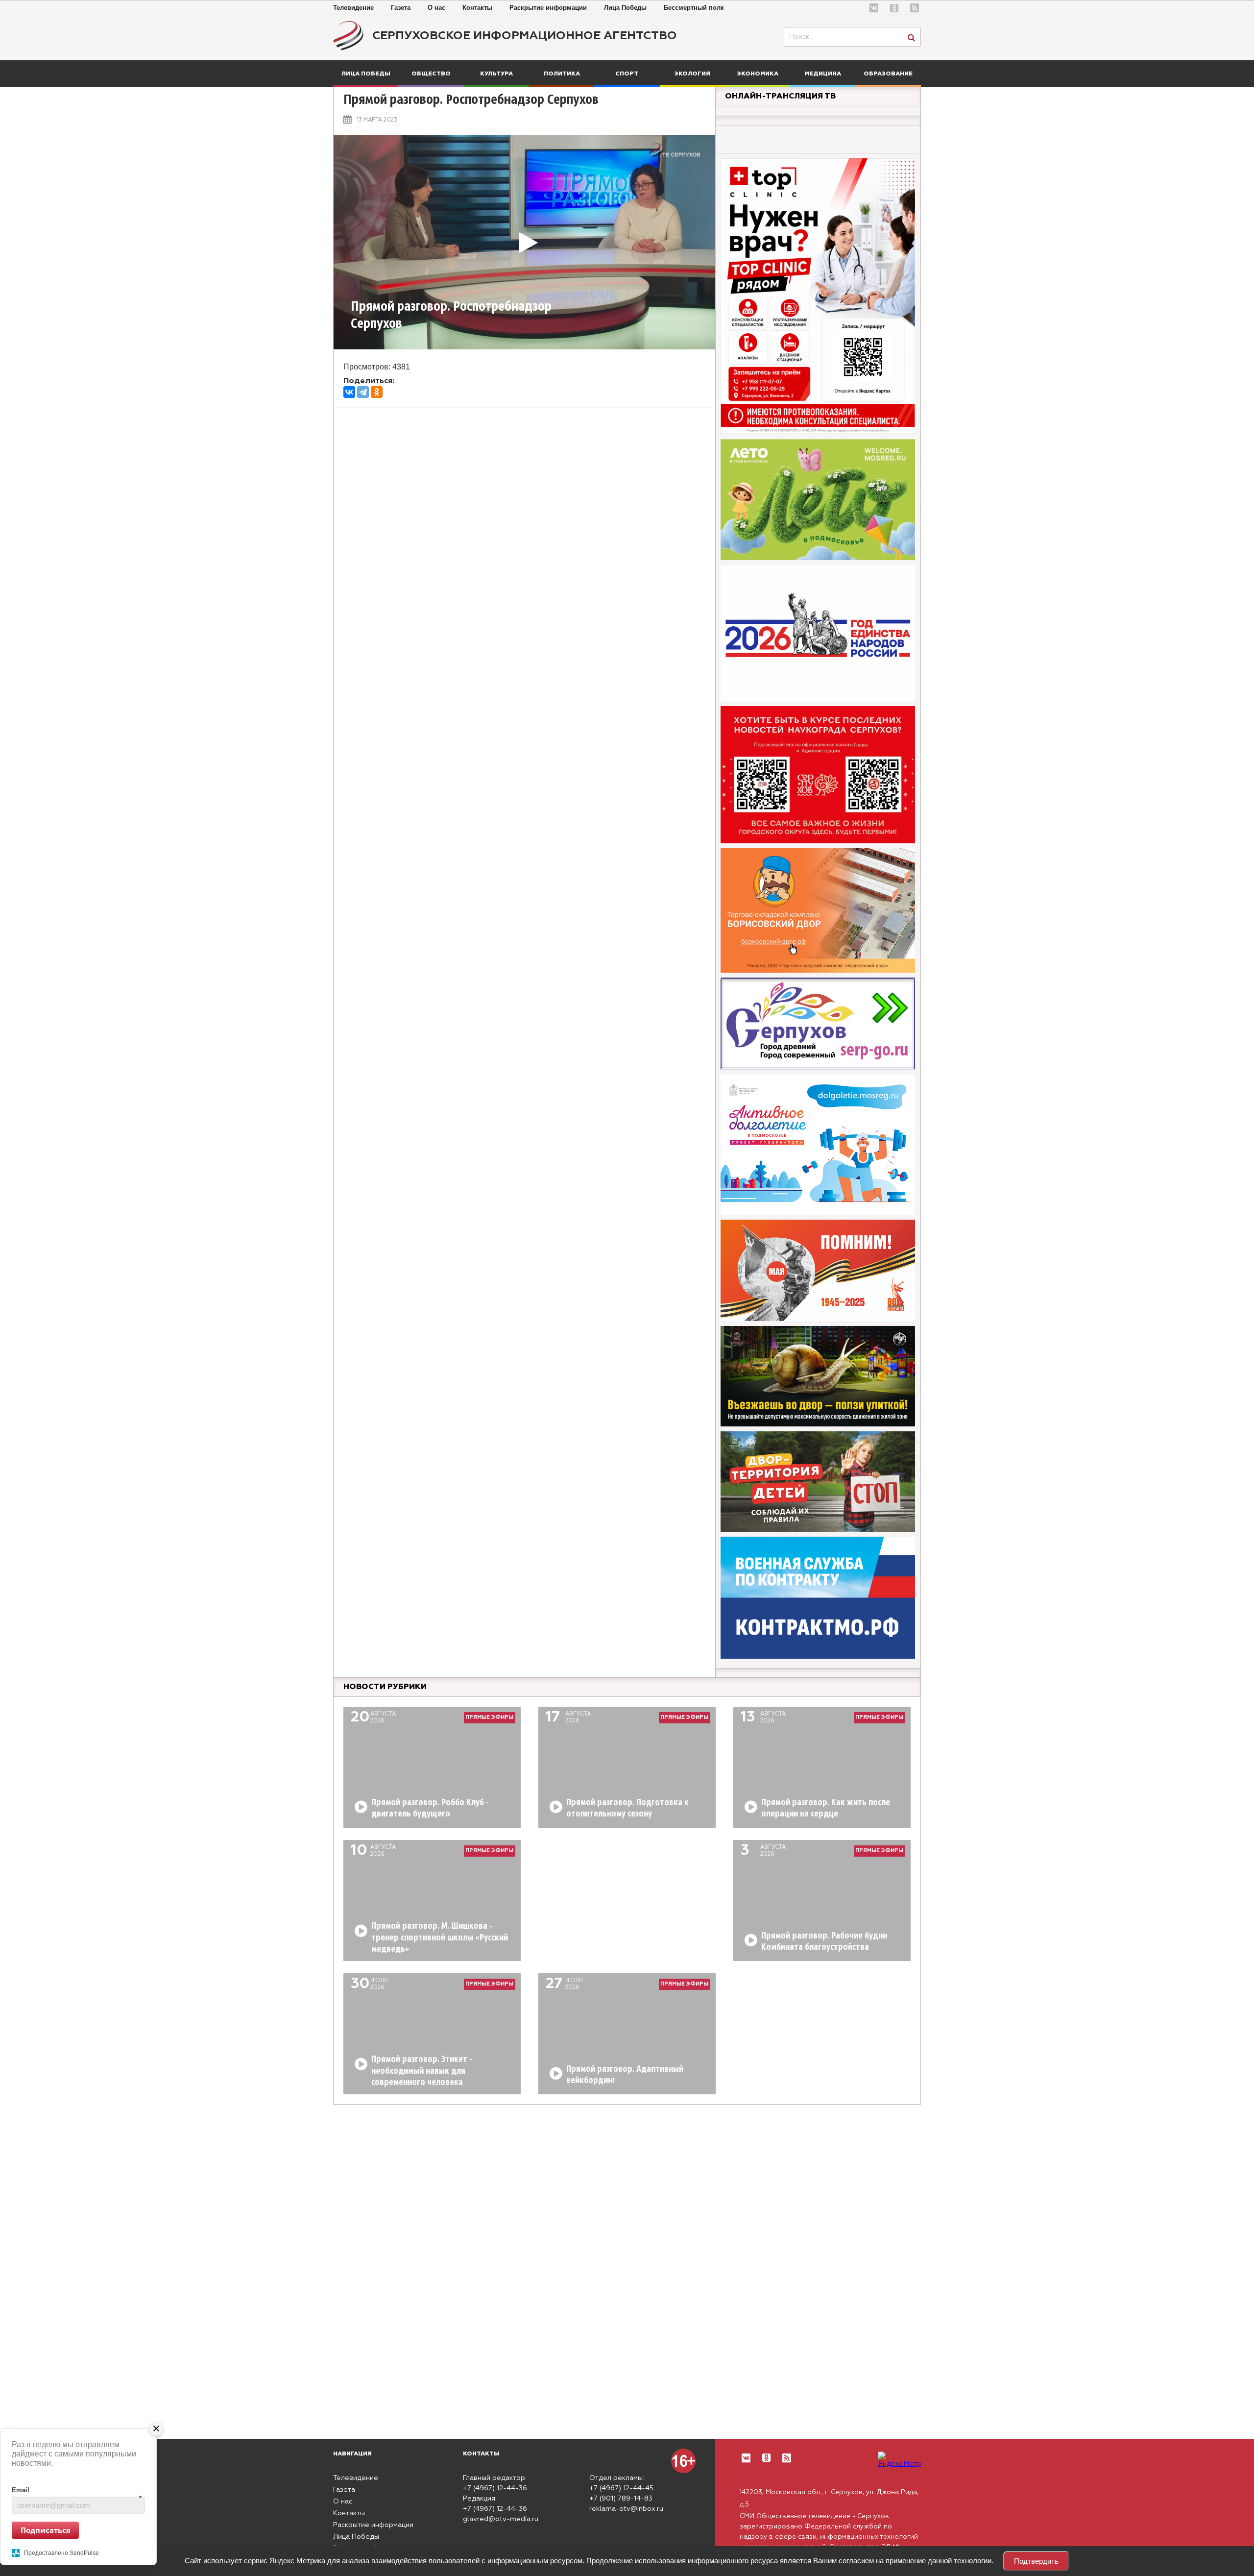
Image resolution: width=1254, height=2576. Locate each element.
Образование (888, 74)
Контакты (477, 8)
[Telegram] (363, 392)
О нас (436, 8)
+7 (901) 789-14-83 (621, 2499)
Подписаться (46, 2529)
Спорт (627, 74)
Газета (401, 8)
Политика (562, 74)
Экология (692, 74)
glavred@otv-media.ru (501, 2519)
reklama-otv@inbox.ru (626, 2509)
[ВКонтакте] (349, 392)
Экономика (758, 74)
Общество (431, 74)
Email (77, 2490)
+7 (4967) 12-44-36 (495, 2488)
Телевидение (353, 8)
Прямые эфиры (489, 1717)
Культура (496, 74)
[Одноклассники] (377, 392)
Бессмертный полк (694, 8)
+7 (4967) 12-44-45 (621, 2488)
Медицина (823, 74)
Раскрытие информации (548, 8)
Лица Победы (625, 8)
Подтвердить (1036, 2561)
